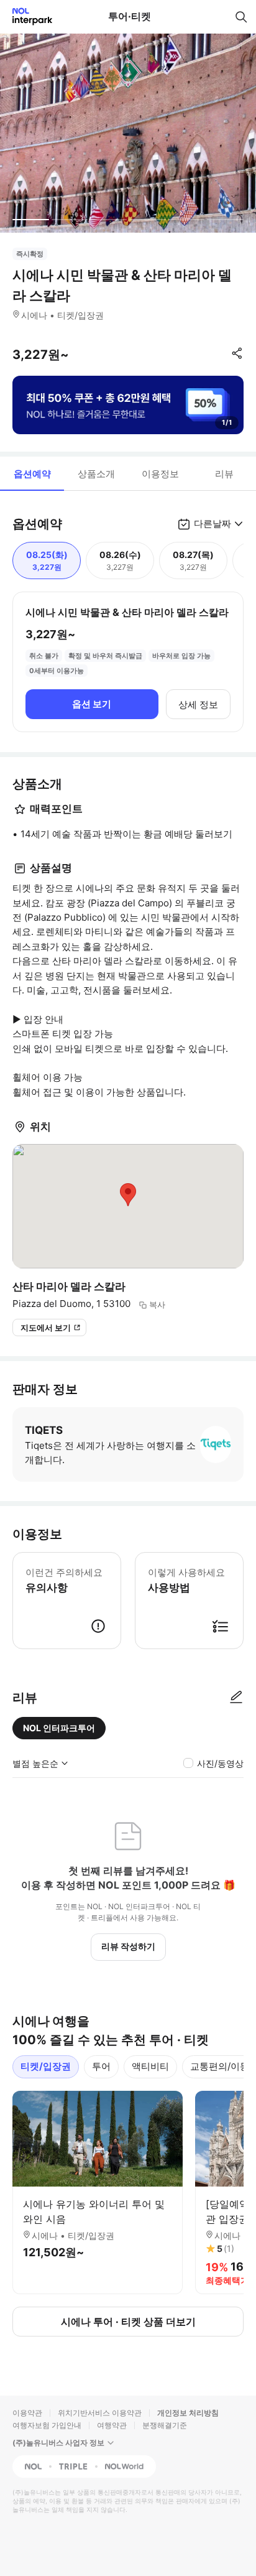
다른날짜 (213, 523)
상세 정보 (198, 704)
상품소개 (96, 474)
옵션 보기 (92, 704)
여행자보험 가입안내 (47, 2425)
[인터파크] (27, 16)
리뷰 (224, 474)
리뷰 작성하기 (128, 1946)
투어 (101, 2066)
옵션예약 (32, 474)
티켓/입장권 (46, 2066)
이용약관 (27, 2413)
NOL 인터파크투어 (59, 1728)
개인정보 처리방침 (188, 2413)
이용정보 (160, 474)
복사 (157, 1304)
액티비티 (150, 2066)
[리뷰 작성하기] (236, 1698)
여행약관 (112, 2425)
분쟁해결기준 (165, 2425)
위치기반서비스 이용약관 (100, 2413)
